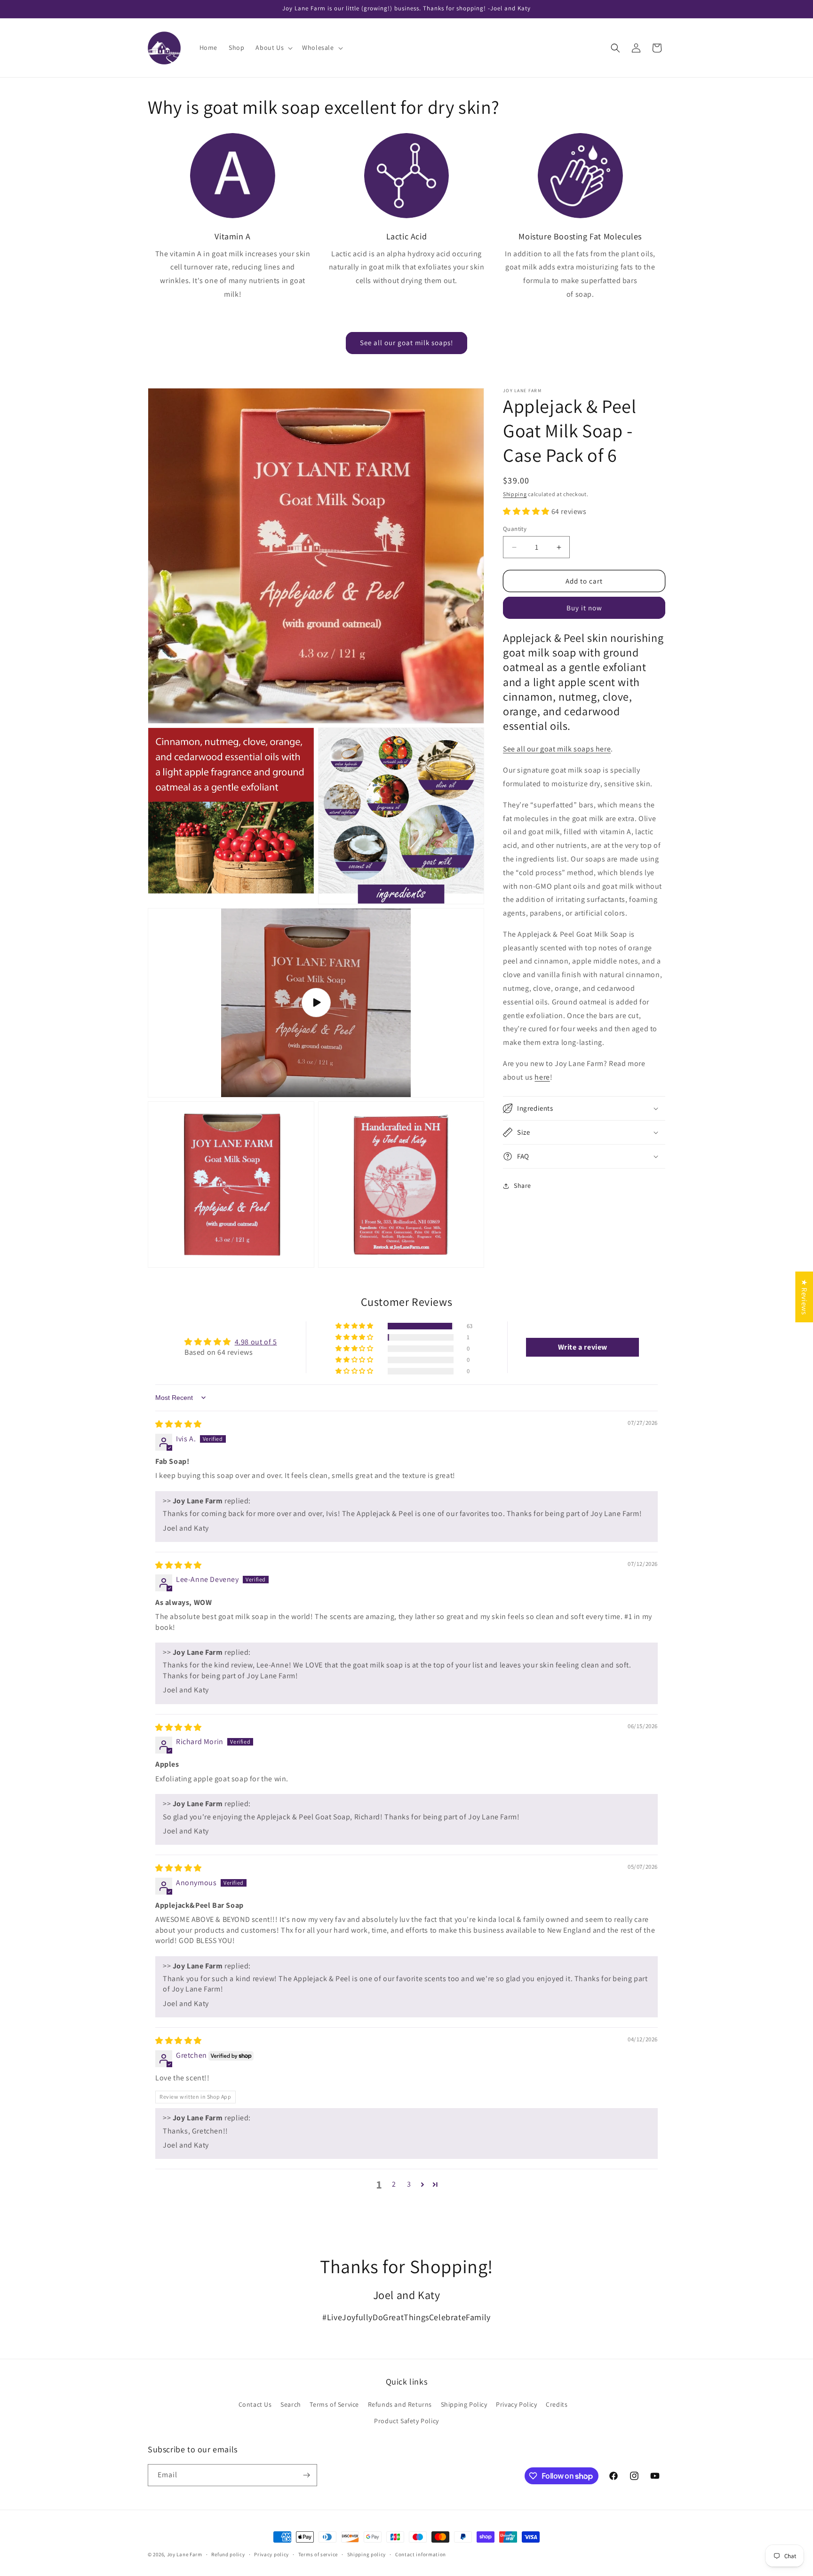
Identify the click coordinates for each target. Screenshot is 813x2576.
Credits (557, 2404)
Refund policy (228, 2554)
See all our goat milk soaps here (557, 749)
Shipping (515, 494)
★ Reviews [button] (804, 1297)
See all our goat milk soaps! (406, 343)
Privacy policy (271, 2554)
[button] (273, 47)
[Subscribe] (306, 2475)
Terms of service (318, 2554)
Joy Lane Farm (185, 2554)
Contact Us (255, 2404)
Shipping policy (367, 2554)
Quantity (515, 529)
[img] (179, 1424)
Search (291, 2404)
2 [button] (394, 2184)
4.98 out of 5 (256, 1342)
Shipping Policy (464, 2404)
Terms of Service (334, 2404)
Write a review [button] (583, 1347)
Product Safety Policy (406, 2421)
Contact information (421, 2554)
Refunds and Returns (400, 2404)
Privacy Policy (516, 2404)
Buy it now (584, 608)
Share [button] (522, 1185)
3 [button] (409, 2184)
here (542, 1077)
